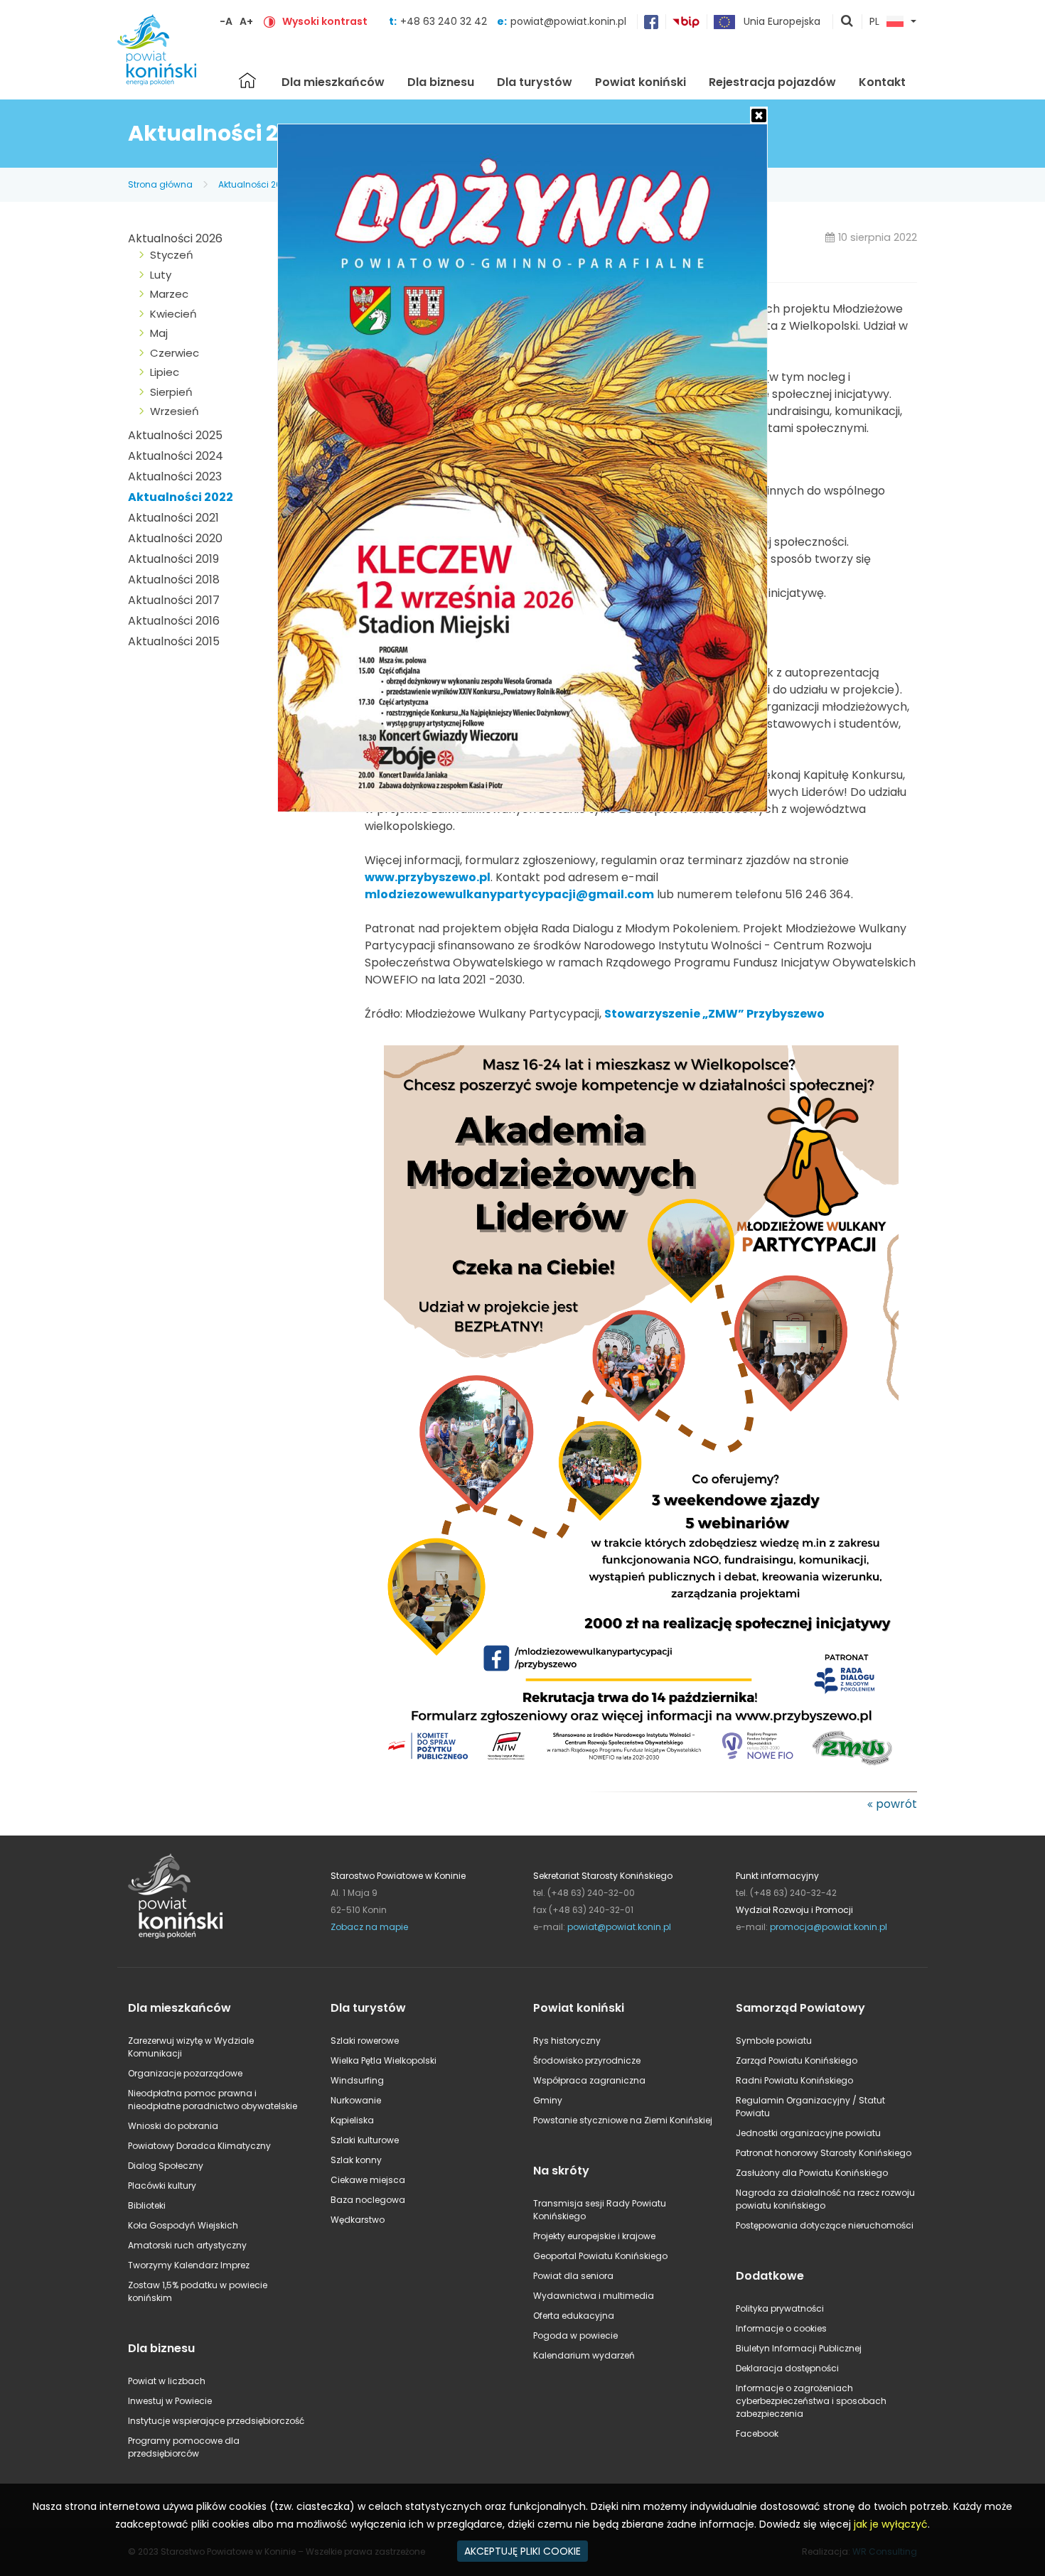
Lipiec (165, 372)
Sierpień (171, 392)
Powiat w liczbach (167, 2381)
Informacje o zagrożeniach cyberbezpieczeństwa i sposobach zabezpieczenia (811, 2401)
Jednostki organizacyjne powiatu (808, 2133)
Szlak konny (356, 2160)
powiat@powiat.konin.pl (568, 21)
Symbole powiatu (774, 2041)
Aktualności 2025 (175, 435)
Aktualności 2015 (174, 641)
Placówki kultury (162, 2186)
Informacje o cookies (781, 2328)
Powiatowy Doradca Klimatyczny (199, 2146)
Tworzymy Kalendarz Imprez (189, 2265)
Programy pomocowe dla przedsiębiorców (184, 2447)
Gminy (548, 2100)
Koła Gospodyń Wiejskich (183, 2225)
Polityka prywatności (780, 2308)
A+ (246, 21)
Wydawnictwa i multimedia (594, 2296)
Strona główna (247, 80)
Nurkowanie (356, 2100)
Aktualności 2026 (175, 238)
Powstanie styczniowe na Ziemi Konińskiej (623, 2120)
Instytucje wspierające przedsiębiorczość (216, 2421)
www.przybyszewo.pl (428, 877)
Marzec (169, 294)
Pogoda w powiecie (575, 2335)
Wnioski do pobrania (173, 2126)
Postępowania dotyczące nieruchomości (825, 2225)
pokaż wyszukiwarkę (847, 22)
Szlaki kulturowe (365, 2140)
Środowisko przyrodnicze (587, 2060)
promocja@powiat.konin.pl (829, 1927)
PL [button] (874, 22)
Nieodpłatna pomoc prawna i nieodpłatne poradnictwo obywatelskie (213, 2100)
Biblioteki (147, 2205)
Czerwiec (175, 353)
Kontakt (882, 82)
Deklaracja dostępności (787, 2368)
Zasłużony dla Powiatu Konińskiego (812, 2173)
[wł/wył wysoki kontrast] (269, 21)
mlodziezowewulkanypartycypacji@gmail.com (509, 894)
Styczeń (172, 255)
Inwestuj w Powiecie (170, 2401)
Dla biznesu (441, 82)
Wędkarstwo (358, 2220)
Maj (159, 333)
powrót (896, 1804)
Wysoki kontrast (325, 21)
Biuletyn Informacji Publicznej (799, 2348)
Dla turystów (535, 82)
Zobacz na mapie (369, 1927)
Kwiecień (173, 314)
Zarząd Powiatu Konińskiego (797, 2060)
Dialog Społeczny (166, 2166)
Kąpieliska (352, 2120)
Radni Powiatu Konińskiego (794, 2080)
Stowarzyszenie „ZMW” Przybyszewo (714, 1014)
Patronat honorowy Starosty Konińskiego (824, 2153)
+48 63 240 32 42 (445, 21)
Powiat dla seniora (573, 2276)
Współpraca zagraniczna (589, 2080)
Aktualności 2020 (175, 538)
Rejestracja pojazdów (772, 82)
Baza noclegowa (368, 2200)
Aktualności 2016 (174, 621)
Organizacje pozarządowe (185, 2073)
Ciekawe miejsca (368, 2180)
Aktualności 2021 (173, 518)
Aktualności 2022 (255, 184)
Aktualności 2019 (173, 559)
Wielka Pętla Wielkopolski (384, 2060)
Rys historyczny (567, 2041)
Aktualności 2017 (174, 600)
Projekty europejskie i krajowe (594, 2236)
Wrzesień (175, 411)
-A (226, 21)
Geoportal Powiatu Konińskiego (600, 2256)
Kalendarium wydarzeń (584, 2355)
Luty (161, 275)
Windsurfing (357, 2080)
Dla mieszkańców (333, 82)
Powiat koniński (641, 82)
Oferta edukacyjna (574, 2316)
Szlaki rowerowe (365, 2041)
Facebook (757, 2434)
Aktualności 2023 (175, 476)
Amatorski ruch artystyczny (187, 2245)
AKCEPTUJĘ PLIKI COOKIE (522, 2551)
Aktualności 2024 (176, 456)
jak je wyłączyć (891, 2524)
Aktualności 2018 (174, 580)
